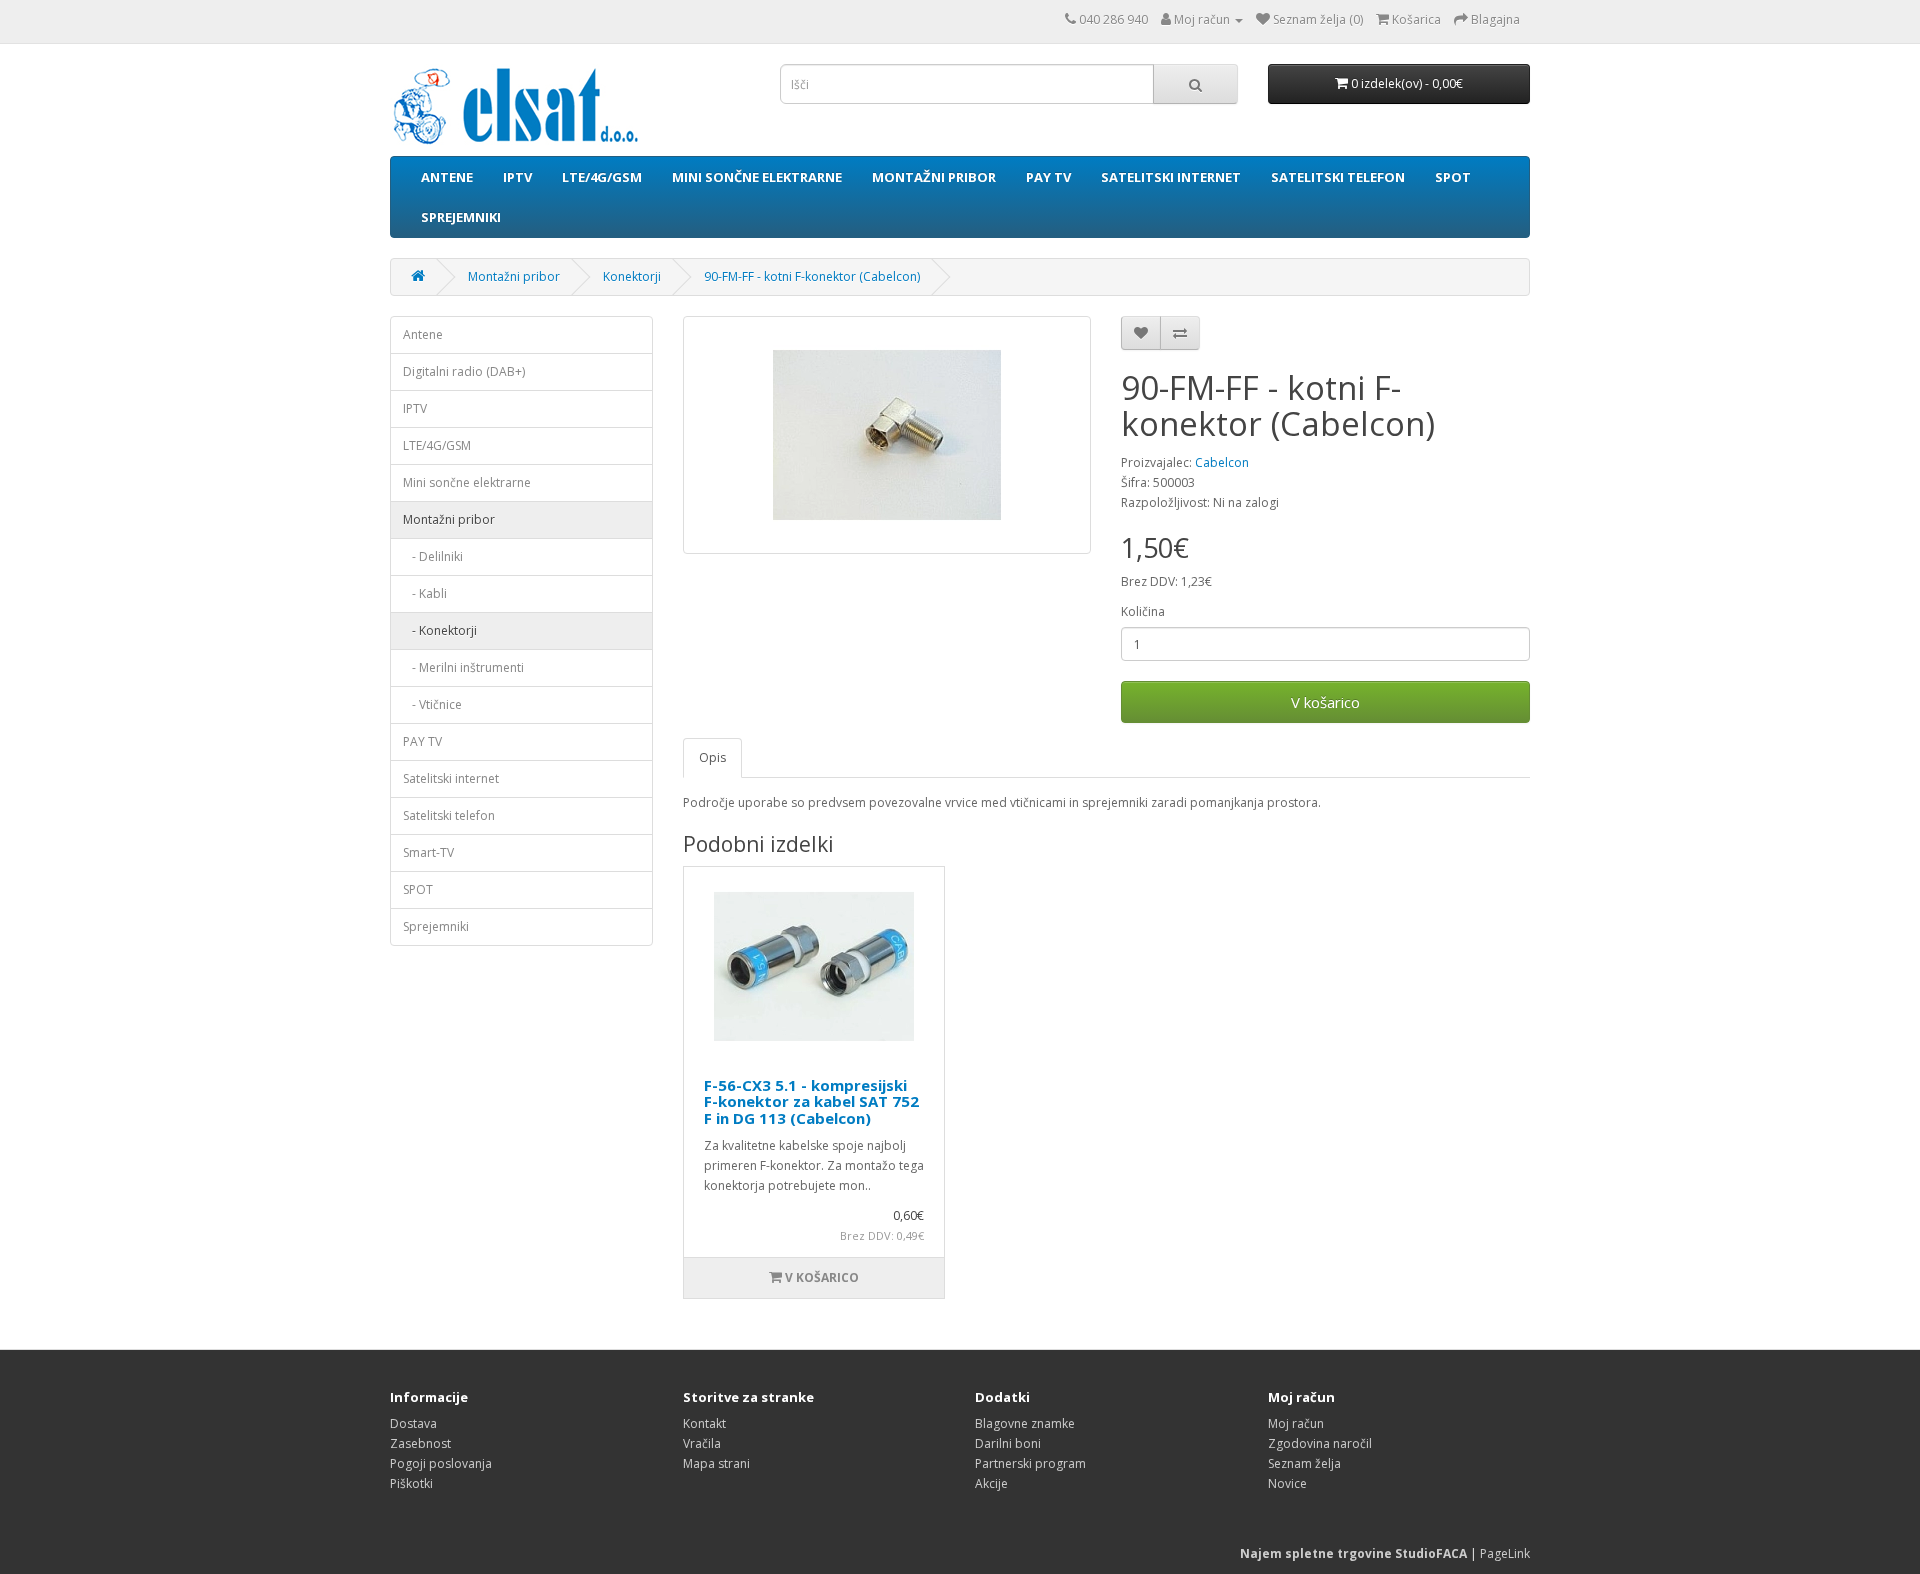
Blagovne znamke (1025, 1423)
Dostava (413, 1423)
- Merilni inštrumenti (463, 667)
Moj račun (1296, 1423)
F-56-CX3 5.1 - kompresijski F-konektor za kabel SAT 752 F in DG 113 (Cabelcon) (811, 1101)
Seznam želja (1304, 1463)
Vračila (702, 1443)
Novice (1287, 1483)
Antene (447, 177)
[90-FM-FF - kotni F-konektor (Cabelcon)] (887, 435)
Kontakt (704, 1423)
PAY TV (1048, 177)
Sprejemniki (461, 217)
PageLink (1505, 1553)
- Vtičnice (432, 704)
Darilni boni (1008, 1443)
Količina (1143, 611)
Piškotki (411, 1483)
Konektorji (632, 276)
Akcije (991, 1483)
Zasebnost (420, 1443)
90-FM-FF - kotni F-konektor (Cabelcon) (812, 276)
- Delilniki (433, 556)
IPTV (517, 177)
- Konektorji (440, 630)
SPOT (1453, 177)
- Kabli (425, 593)
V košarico (1325, 702)
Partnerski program (1030, 1463)
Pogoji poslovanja (441, 1463)
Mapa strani (716, 1463)
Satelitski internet (1171, 177)
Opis (712, 757)
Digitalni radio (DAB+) (464, 371)
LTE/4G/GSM (602, 177)
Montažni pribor (934, 177)
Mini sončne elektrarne (757, 177)
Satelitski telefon (1338, 177)
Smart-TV (428, 852)
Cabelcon (1222, 462)
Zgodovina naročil (1320, 1443)
